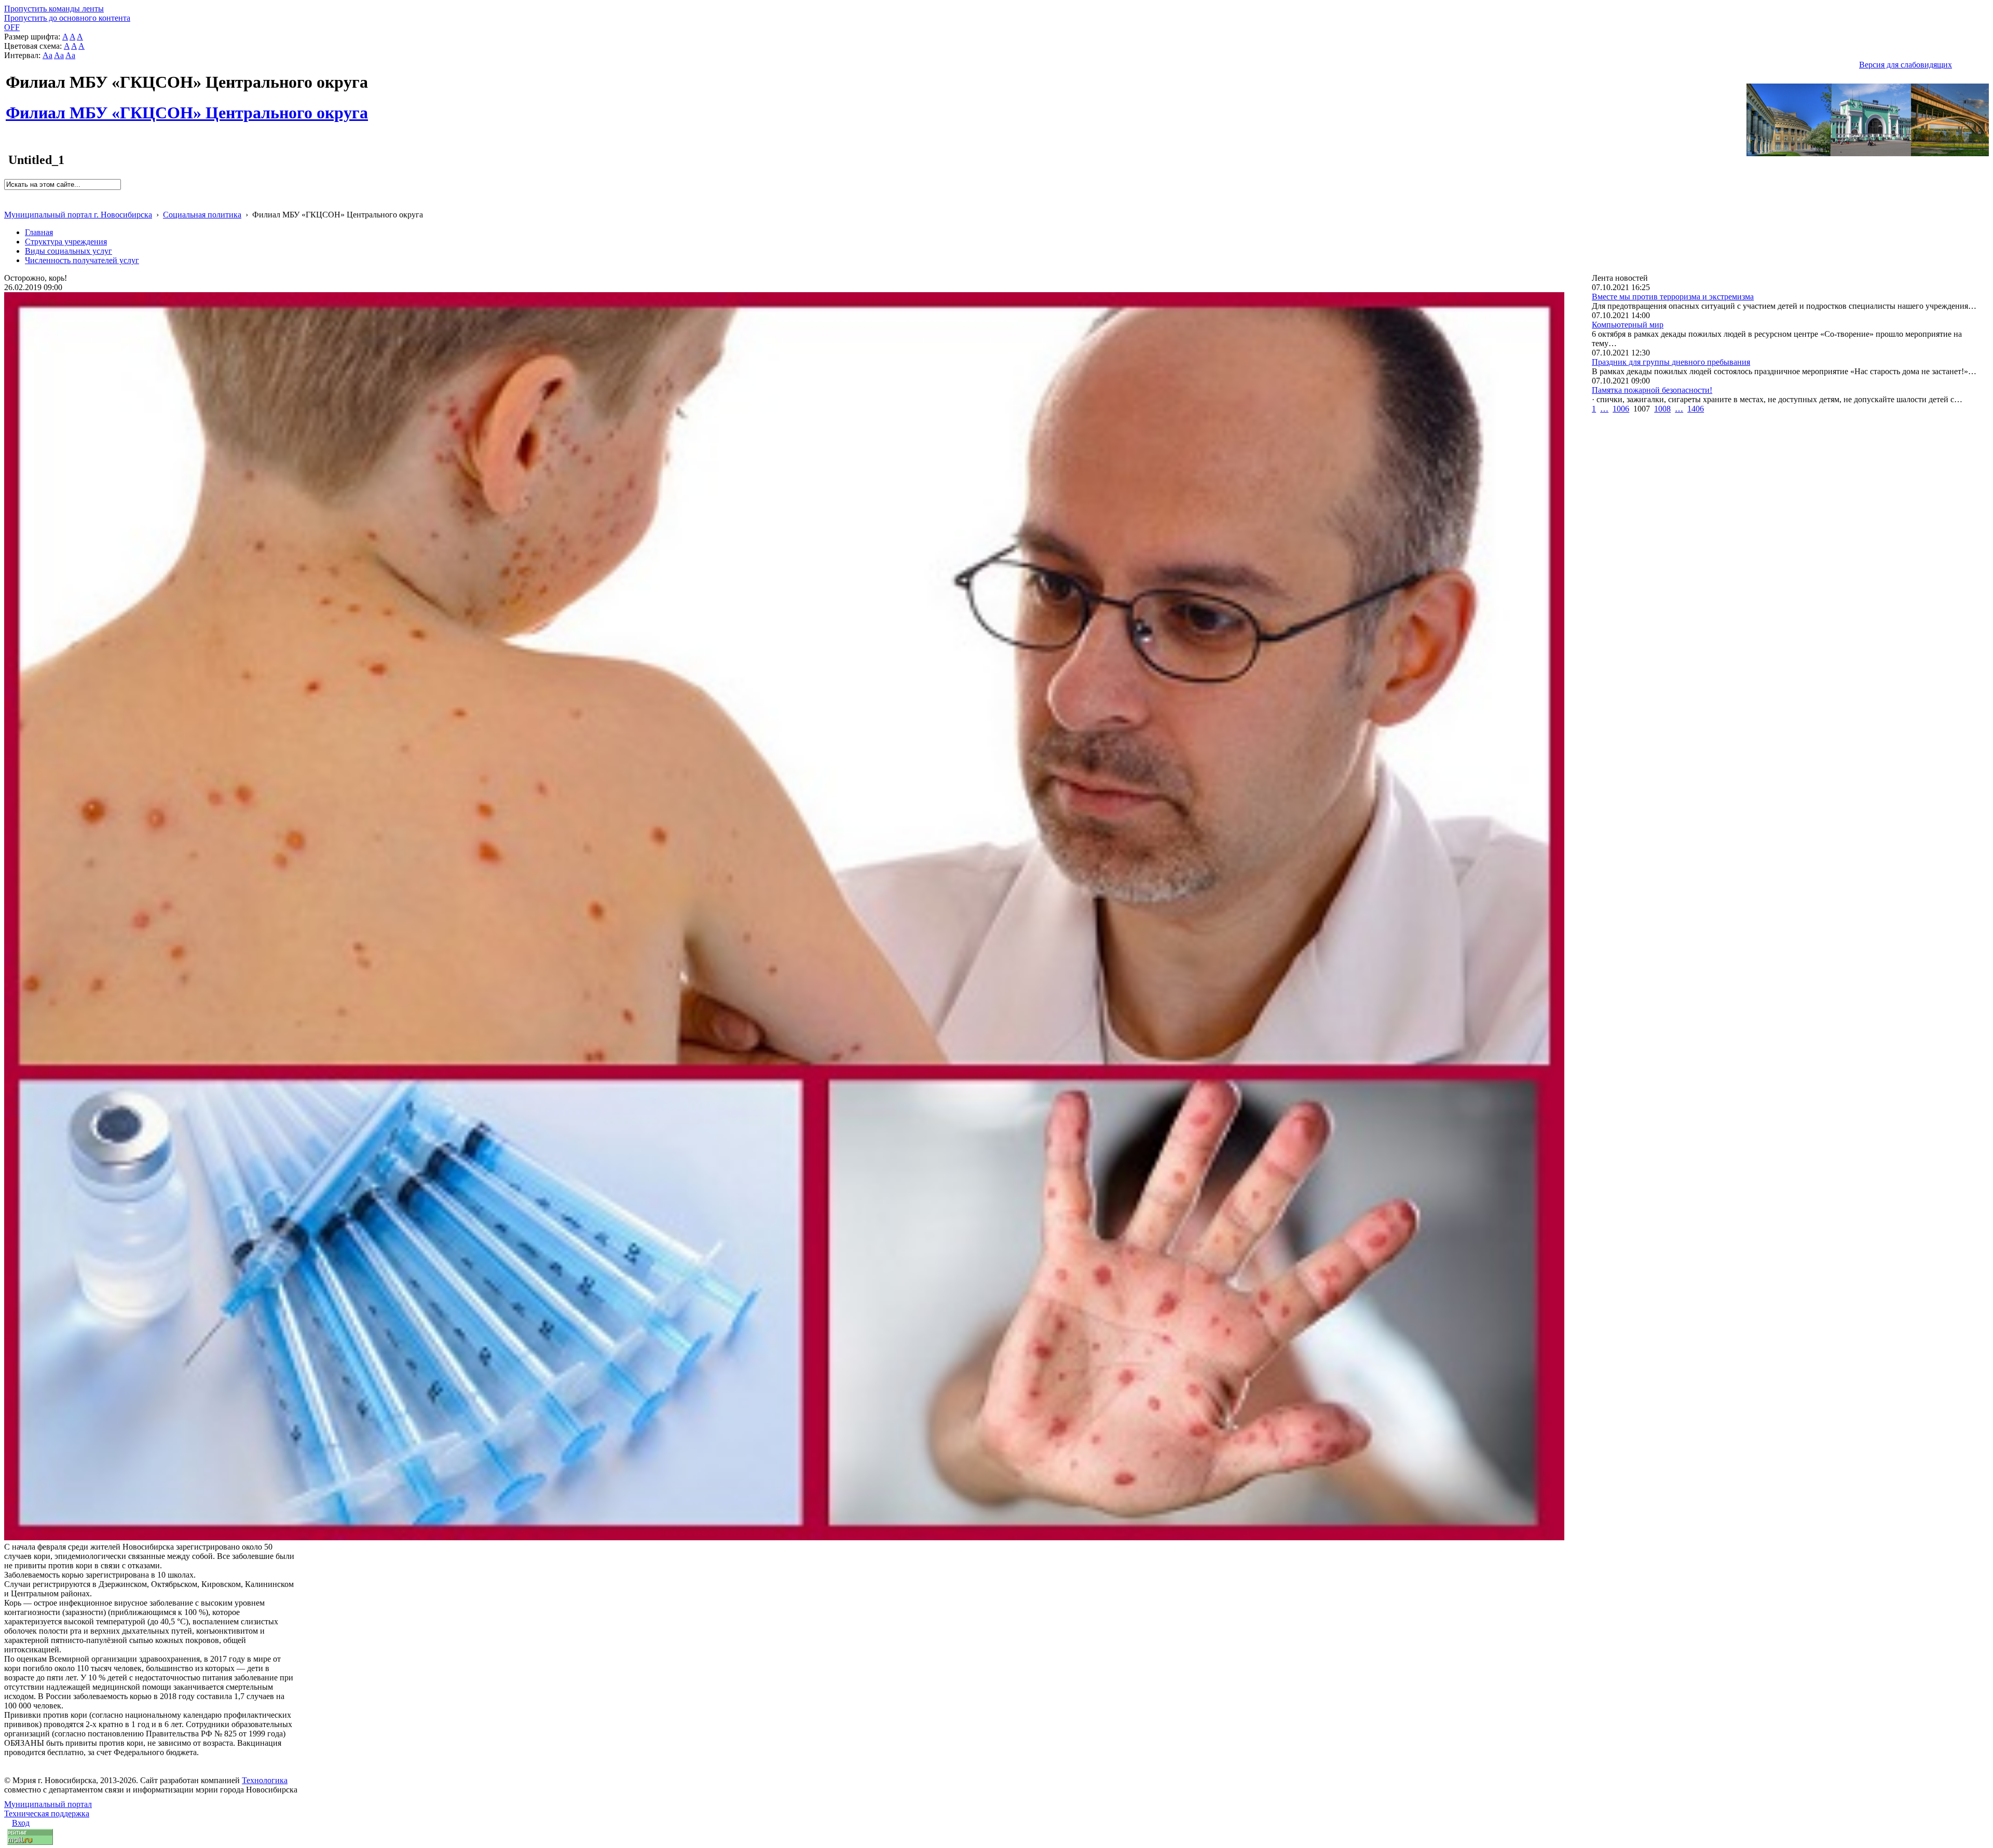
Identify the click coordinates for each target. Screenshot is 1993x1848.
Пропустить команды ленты (54, 9)
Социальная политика (202, 215)
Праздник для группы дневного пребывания (1671, 362)
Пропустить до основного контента (67, 18)
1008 (1662, 409)
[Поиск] (8, 194)
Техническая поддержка (47, 1813)
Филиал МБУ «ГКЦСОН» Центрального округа (187, 107)
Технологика (265, 1780)
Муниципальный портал (48, 1804)
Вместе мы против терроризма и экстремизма (1673, 297)
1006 (1621, 409)
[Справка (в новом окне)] (9, 204)
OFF (12, 27)
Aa (47, 55)
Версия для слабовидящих (1906, 65)
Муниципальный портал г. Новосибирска (78, 215)
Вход (21, 1823)
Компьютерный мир (1628, 325)
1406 (1696, 409)
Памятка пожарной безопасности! (1652, 390)
